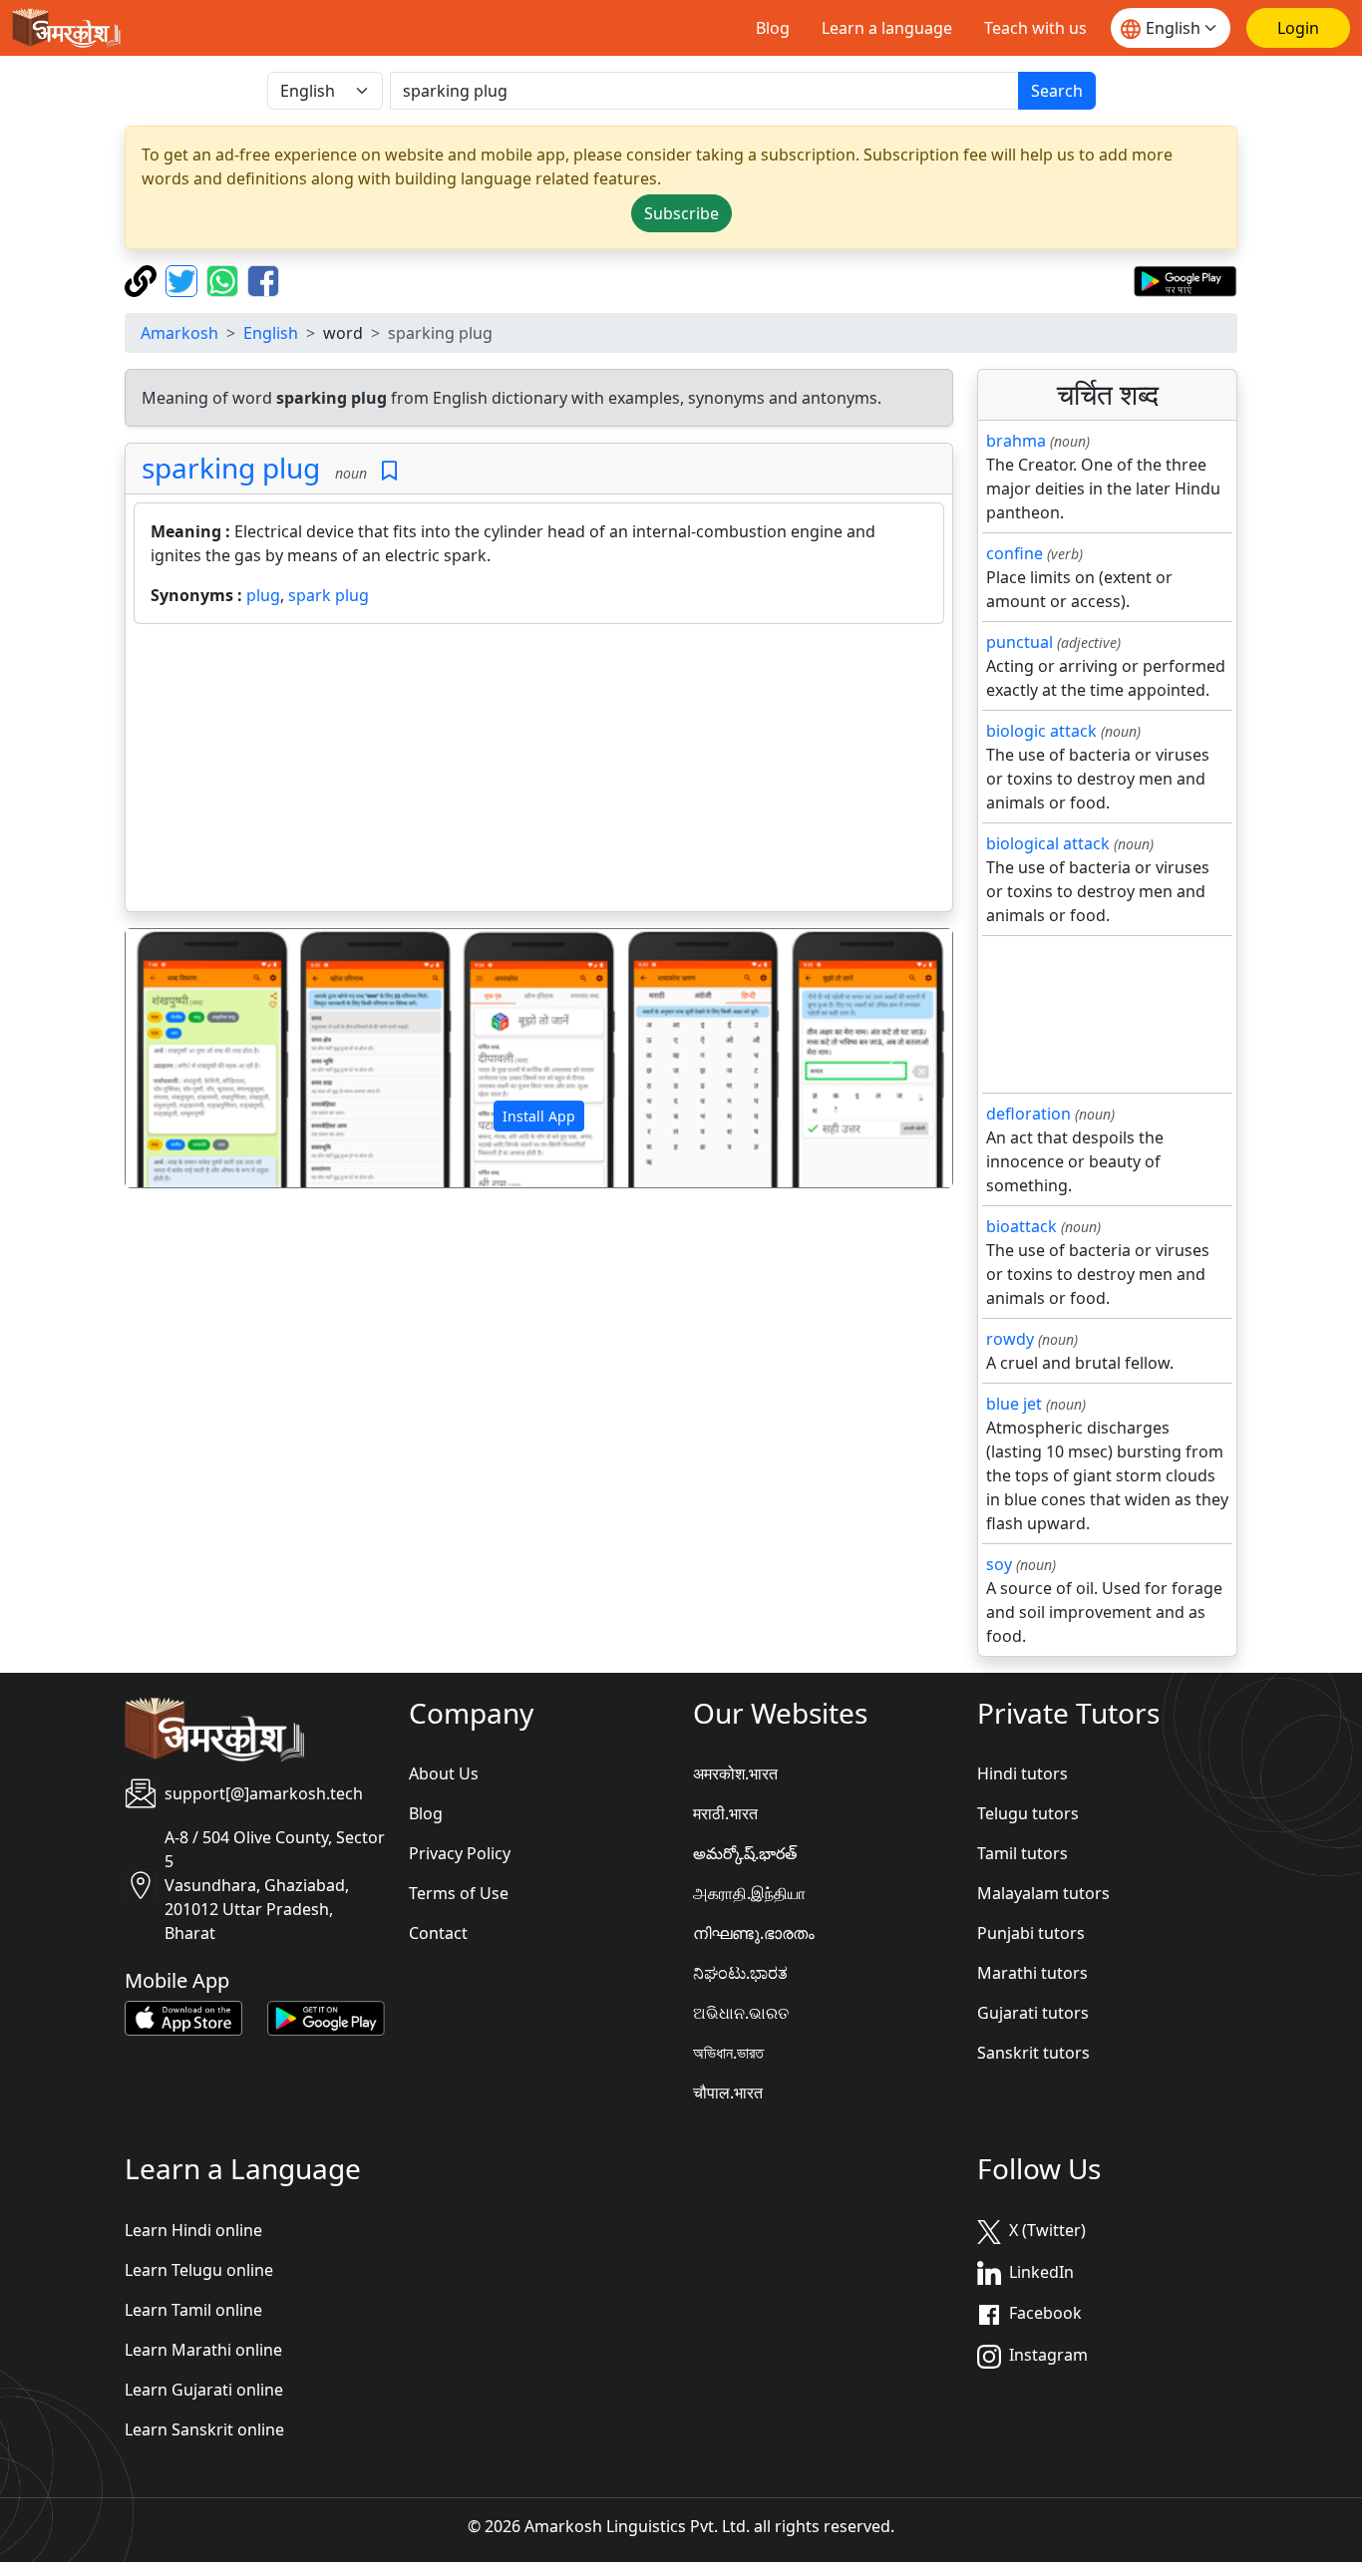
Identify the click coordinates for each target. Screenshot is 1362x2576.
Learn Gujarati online (204, 2390)
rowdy (1010, 1339)
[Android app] (326, 2017)
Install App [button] (539, 1116)
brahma (1016, 441)
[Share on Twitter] (184, 279)
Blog (773, 28)
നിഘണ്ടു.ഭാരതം (754, 1933)
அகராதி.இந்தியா (749, 1893)
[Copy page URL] (143, 279)
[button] (187, 1059)
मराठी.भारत (725, 1813)
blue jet (1014, 1404)
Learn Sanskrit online (204, 2429)
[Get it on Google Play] (1185, 279)
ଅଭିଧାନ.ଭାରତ (741, 2013)
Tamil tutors (1022, 1853)
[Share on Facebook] (263, 279)
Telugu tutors (1028, 1813)
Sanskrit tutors (1033, 2053)
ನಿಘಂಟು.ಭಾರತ (740, 1973)
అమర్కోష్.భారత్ (745, 1853)
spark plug (329, 595)
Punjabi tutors (1031, 1933)
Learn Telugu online (199, 2270)
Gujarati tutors (1033, 2013)
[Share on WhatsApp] (225, 279)
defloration (1028, 1114)
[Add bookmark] (389, 471)
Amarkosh (179, 333)
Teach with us (1035, 28)
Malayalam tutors (1043, 1893)
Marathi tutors (1032, 1973)
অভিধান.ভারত (728, 2053)
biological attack (1048, 843)
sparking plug (231, 468)
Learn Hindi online (193, 2230)
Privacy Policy (460, 1853)
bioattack (1021, 1226)
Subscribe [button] (681, 213)
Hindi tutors (1022, 1773)
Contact (438, 1933)
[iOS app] (183, 2017)
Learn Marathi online (203, 2350)
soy (999, 1564)
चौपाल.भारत (728, 2093)
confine (1015, 553)
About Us (444, 1773)
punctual (1020, 642)
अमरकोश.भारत (735, 1773)
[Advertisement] (539, 772)
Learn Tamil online (193, 2310)
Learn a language (887, 28)
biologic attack (1041, 731)
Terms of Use (459, 1893)
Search (1057, 91)
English (271, 333)
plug (263, 595)
